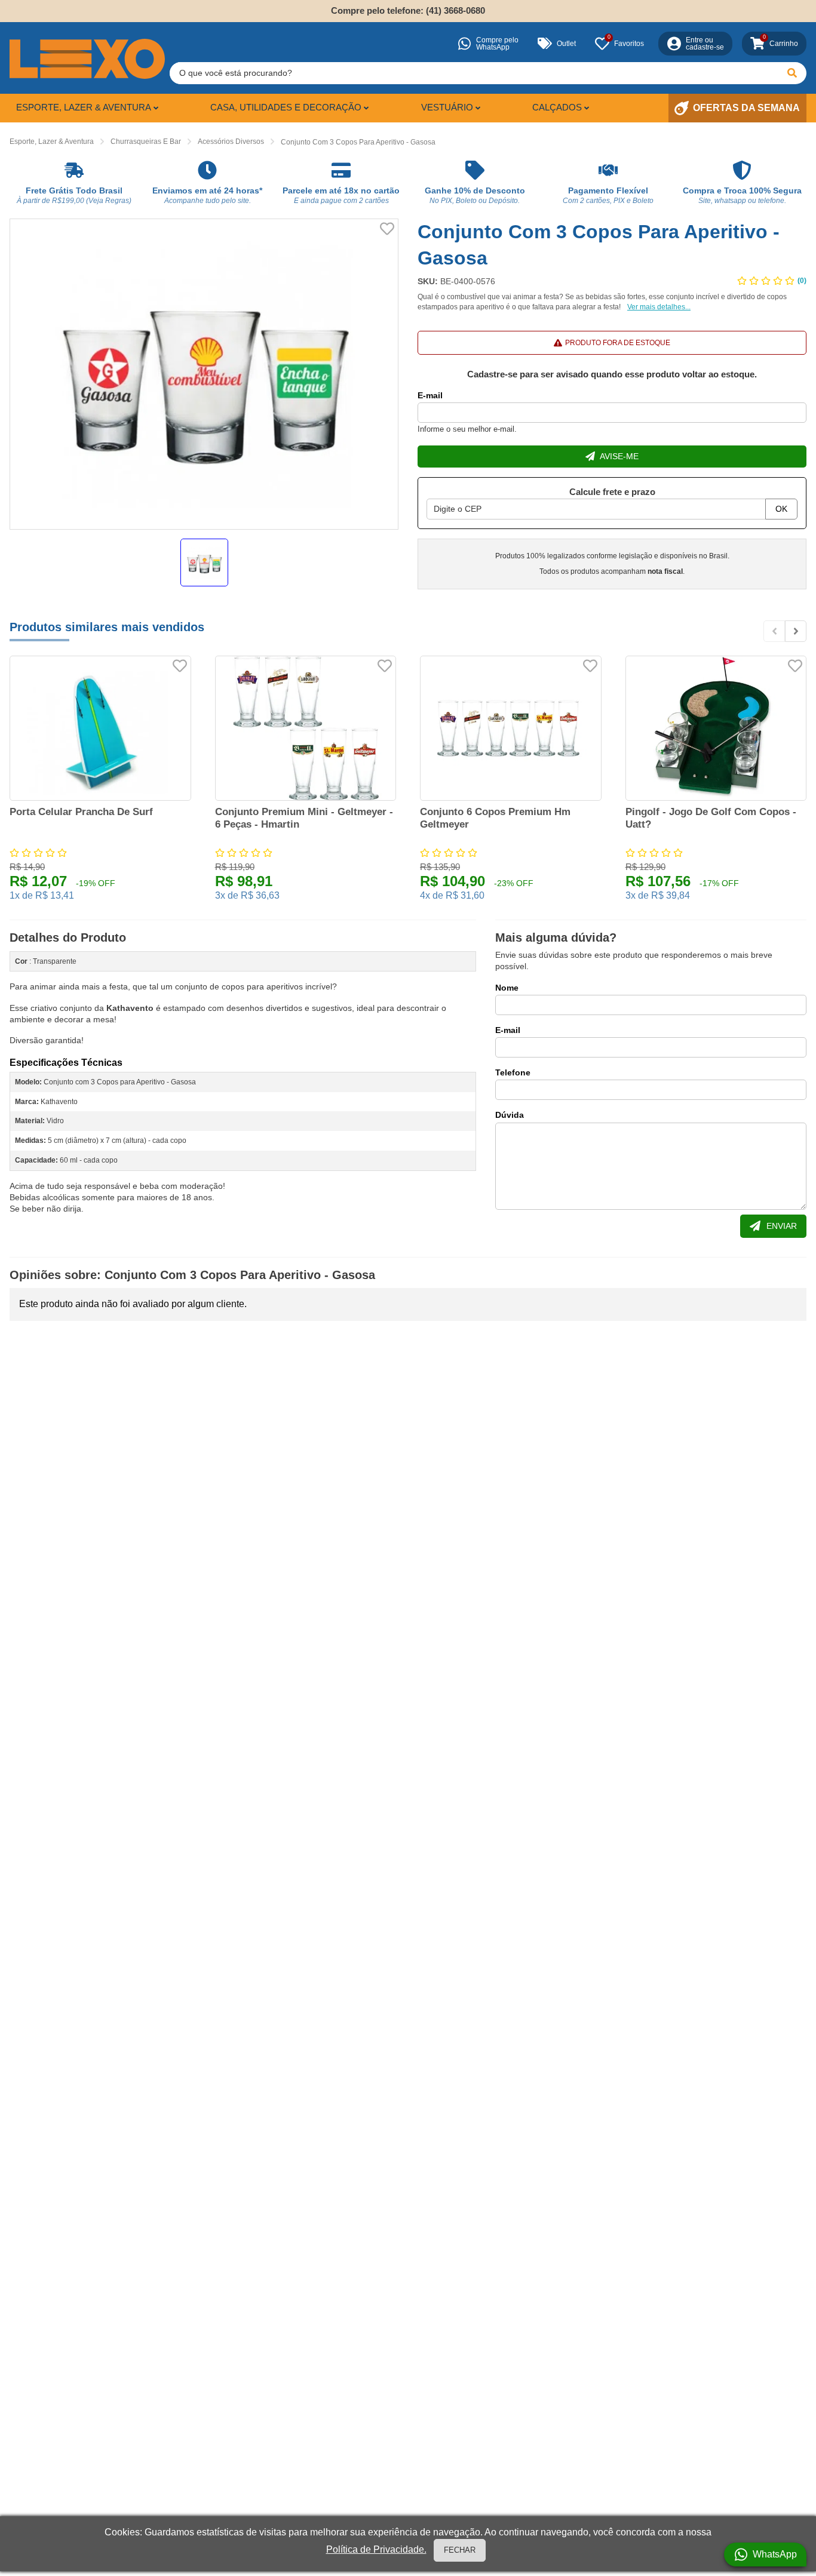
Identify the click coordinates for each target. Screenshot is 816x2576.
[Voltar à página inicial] (87, 59)
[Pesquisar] (792, 73)
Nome (507, 988)
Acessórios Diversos (231, 142)
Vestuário (447, 107)
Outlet (566, 44)
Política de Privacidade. (376, 2549)
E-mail (430, 395)
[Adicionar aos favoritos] (387, 229)
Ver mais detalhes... (659, 307)
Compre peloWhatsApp (497, 44)
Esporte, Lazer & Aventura (84, 107)
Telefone (513, 1072)
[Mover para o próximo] (796, 631)
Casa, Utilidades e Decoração (286, 107)
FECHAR (460, 2550)
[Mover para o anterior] (774, 631)
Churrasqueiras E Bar (146, 142)
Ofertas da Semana (746, 108)
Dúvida (510, 1115)
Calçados (557, 107)
